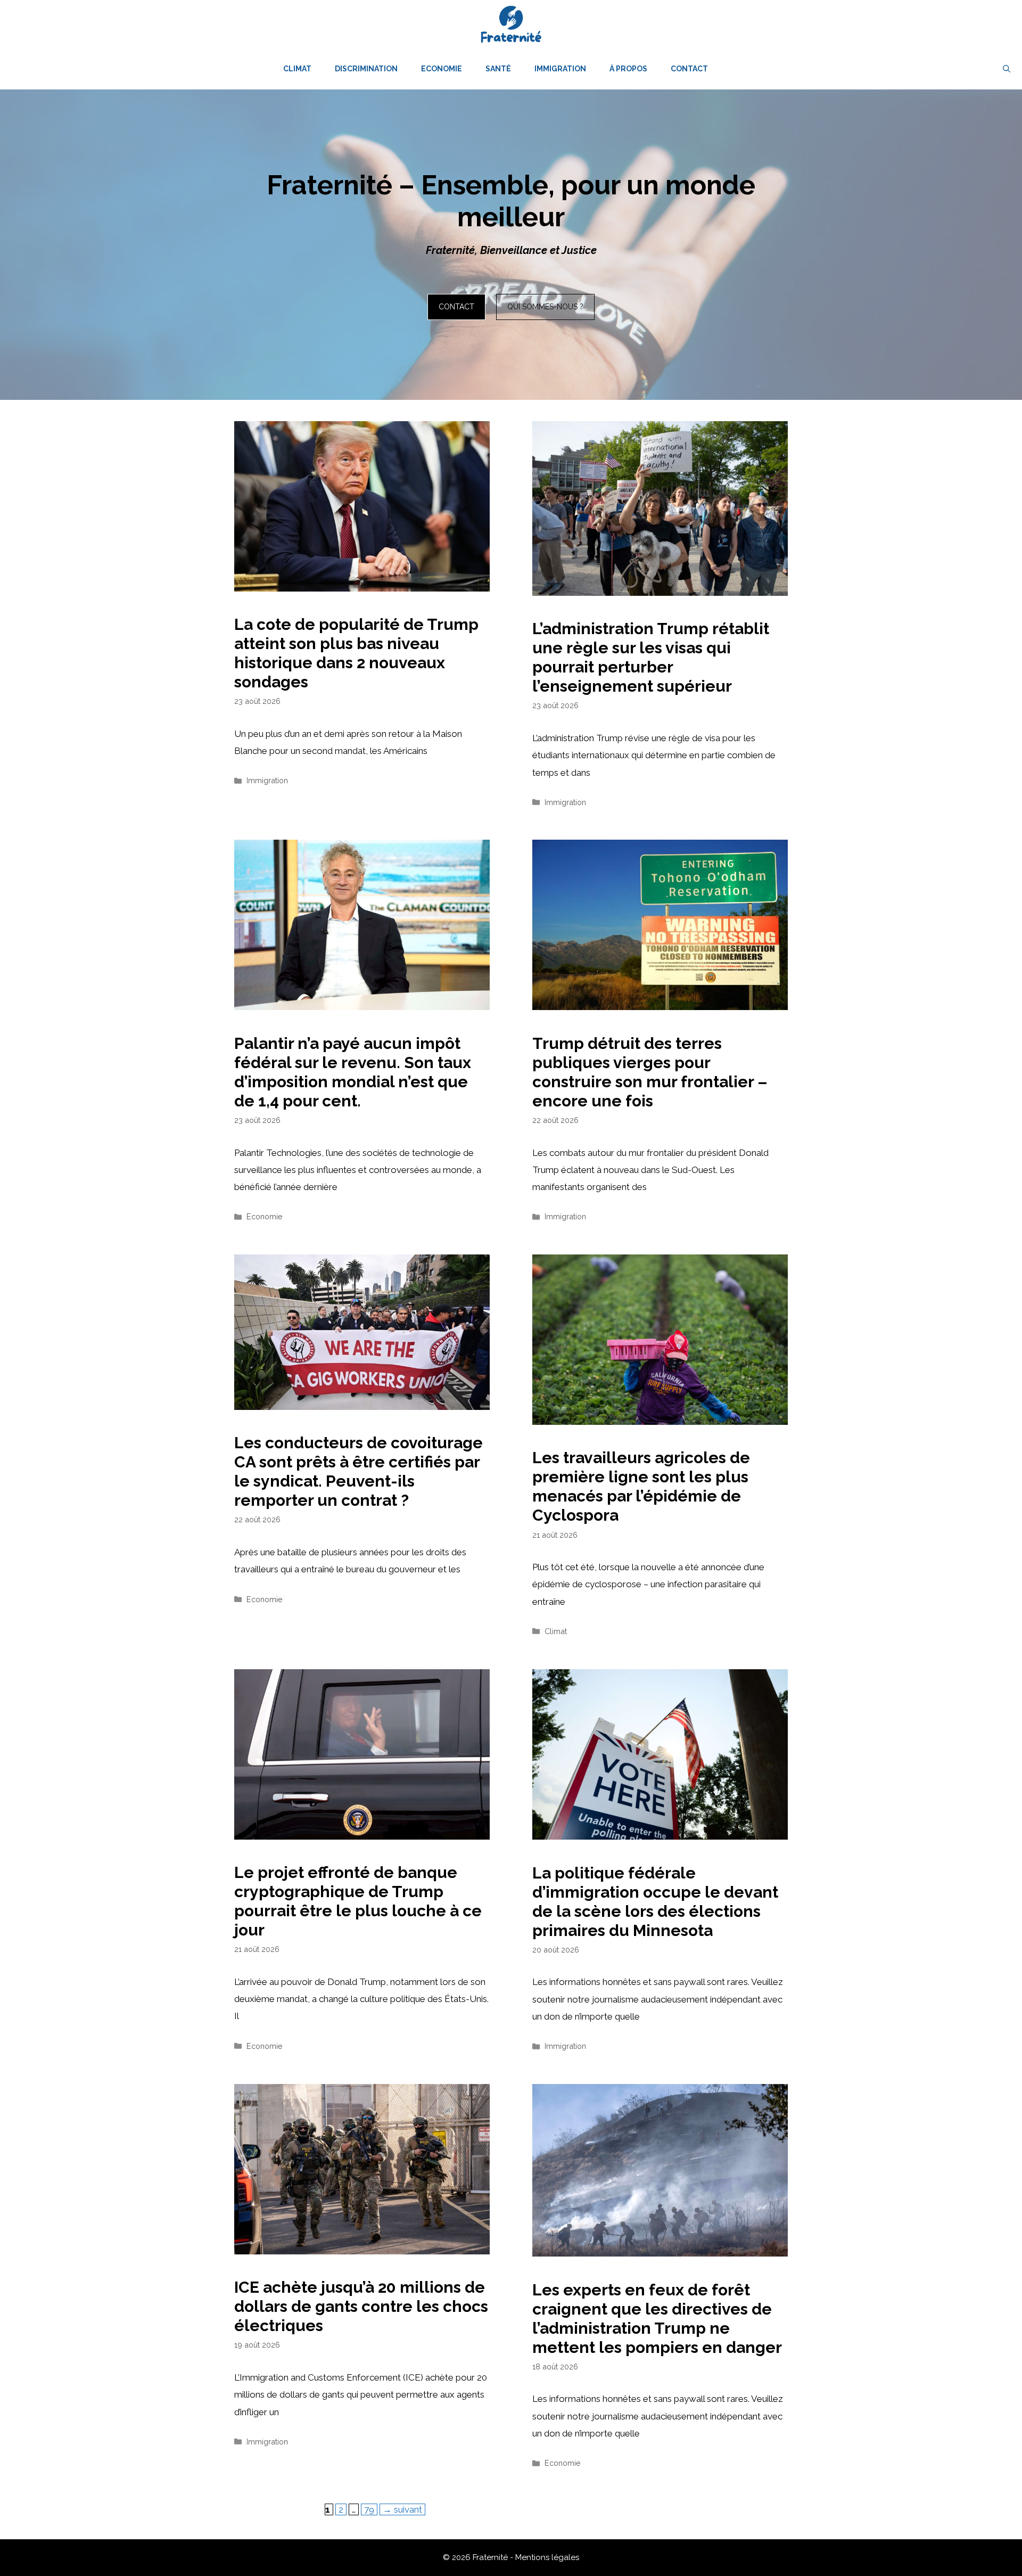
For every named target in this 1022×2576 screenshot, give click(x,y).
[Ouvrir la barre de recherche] (1007, 69)
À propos (628, 69)
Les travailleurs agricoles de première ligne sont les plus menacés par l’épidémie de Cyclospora (641, 1486)
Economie (442, 69)
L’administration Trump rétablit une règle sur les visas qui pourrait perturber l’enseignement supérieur (651, 657)
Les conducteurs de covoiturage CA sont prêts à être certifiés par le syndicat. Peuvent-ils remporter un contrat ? (358, 1471)
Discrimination (366, 69)
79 (370, 2509)
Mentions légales (547, 2557)
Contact (689, 69)
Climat (297, 69)
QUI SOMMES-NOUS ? (545, 307)
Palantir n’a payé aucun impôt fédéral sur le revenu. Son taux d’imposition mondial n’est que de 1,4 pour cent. (353, 1072)
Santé (498, 69)
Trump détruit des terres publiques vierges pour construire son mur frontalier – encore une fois (650, 1072)
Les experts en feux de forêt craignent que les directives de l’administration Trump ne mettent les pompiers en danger (657, 2319)
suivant (402, 2509)
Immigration (560, 69)
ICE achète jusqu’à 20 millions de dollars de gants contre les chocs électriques (361, 2306)
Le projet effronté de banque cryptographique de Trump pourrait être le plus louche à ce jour (358, 1901)
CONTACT (456, 307)
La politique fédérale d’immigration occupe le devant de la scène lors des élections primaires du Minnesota (655, 1902)
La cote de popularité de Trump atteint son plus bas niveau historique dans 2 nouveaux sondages (356, 653)
